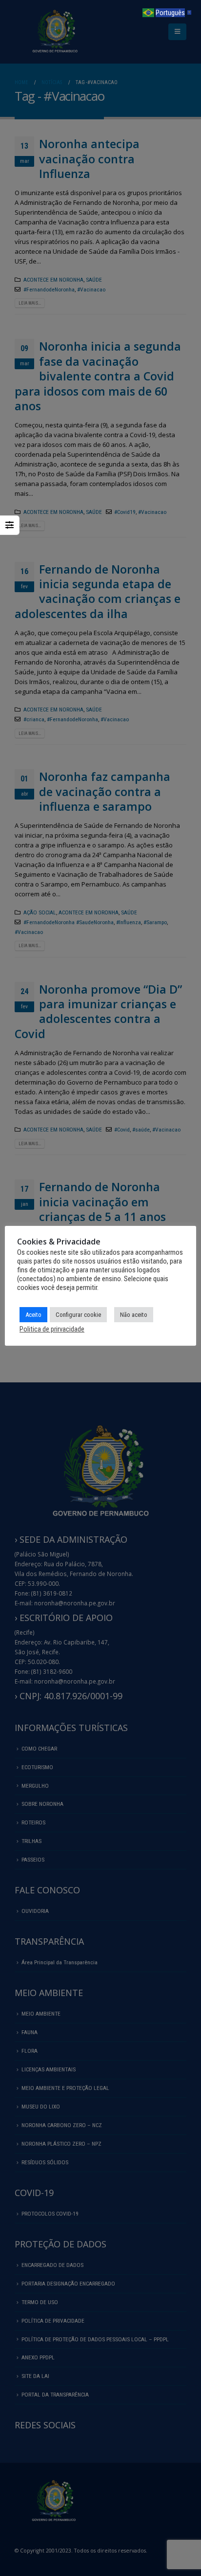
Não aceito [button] (134, 1315)
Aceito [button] (33, 1315)
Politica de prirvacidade (52, 1329)
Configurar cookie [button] (78, 1315)
